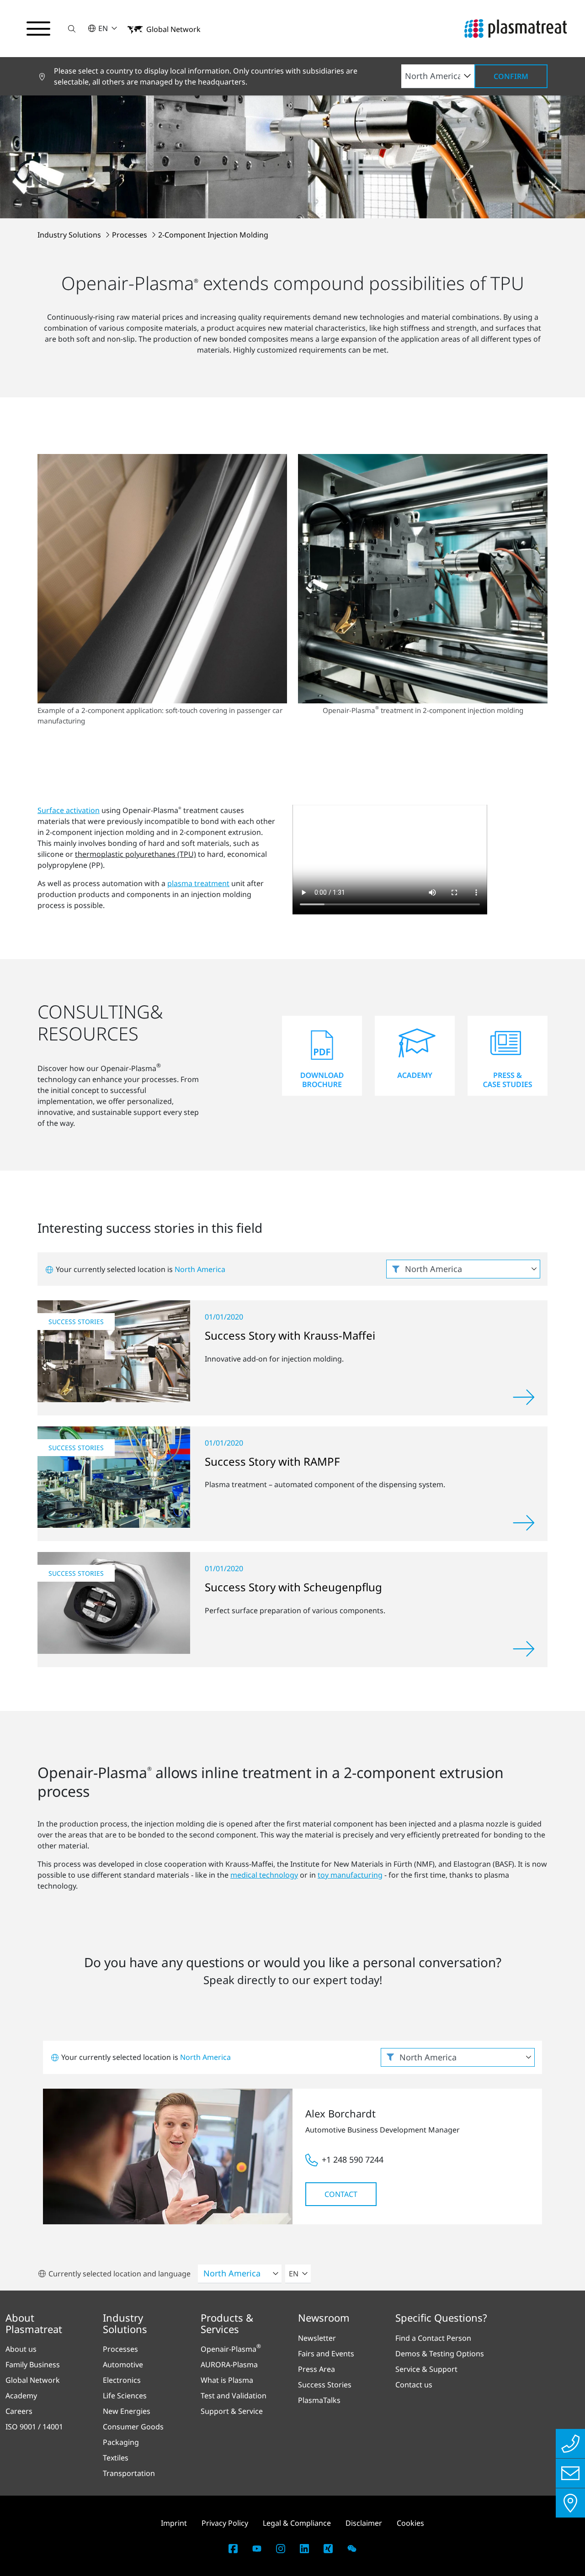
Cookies (410, 2523)
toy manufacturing (350, 1875)
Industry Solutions (70, 235)
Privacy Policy (225, 2523)
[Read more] (524, 1397)
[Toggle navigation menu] (38, 29)
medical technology (264, 1875)
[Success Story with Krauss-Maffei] (114, 1351)
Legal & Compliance (297, 2523)
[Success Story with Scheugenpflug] (114, 1603)
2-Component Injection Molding (213, 235)
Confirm (511, 76)
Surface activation (69, 810)
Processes (130, 235)
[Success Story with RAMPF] (114, 1477)
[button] (72, 29)
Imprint (174, 2523)
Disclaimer (364, 2523)
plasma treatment (198, 883)
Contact (341, 2194)
